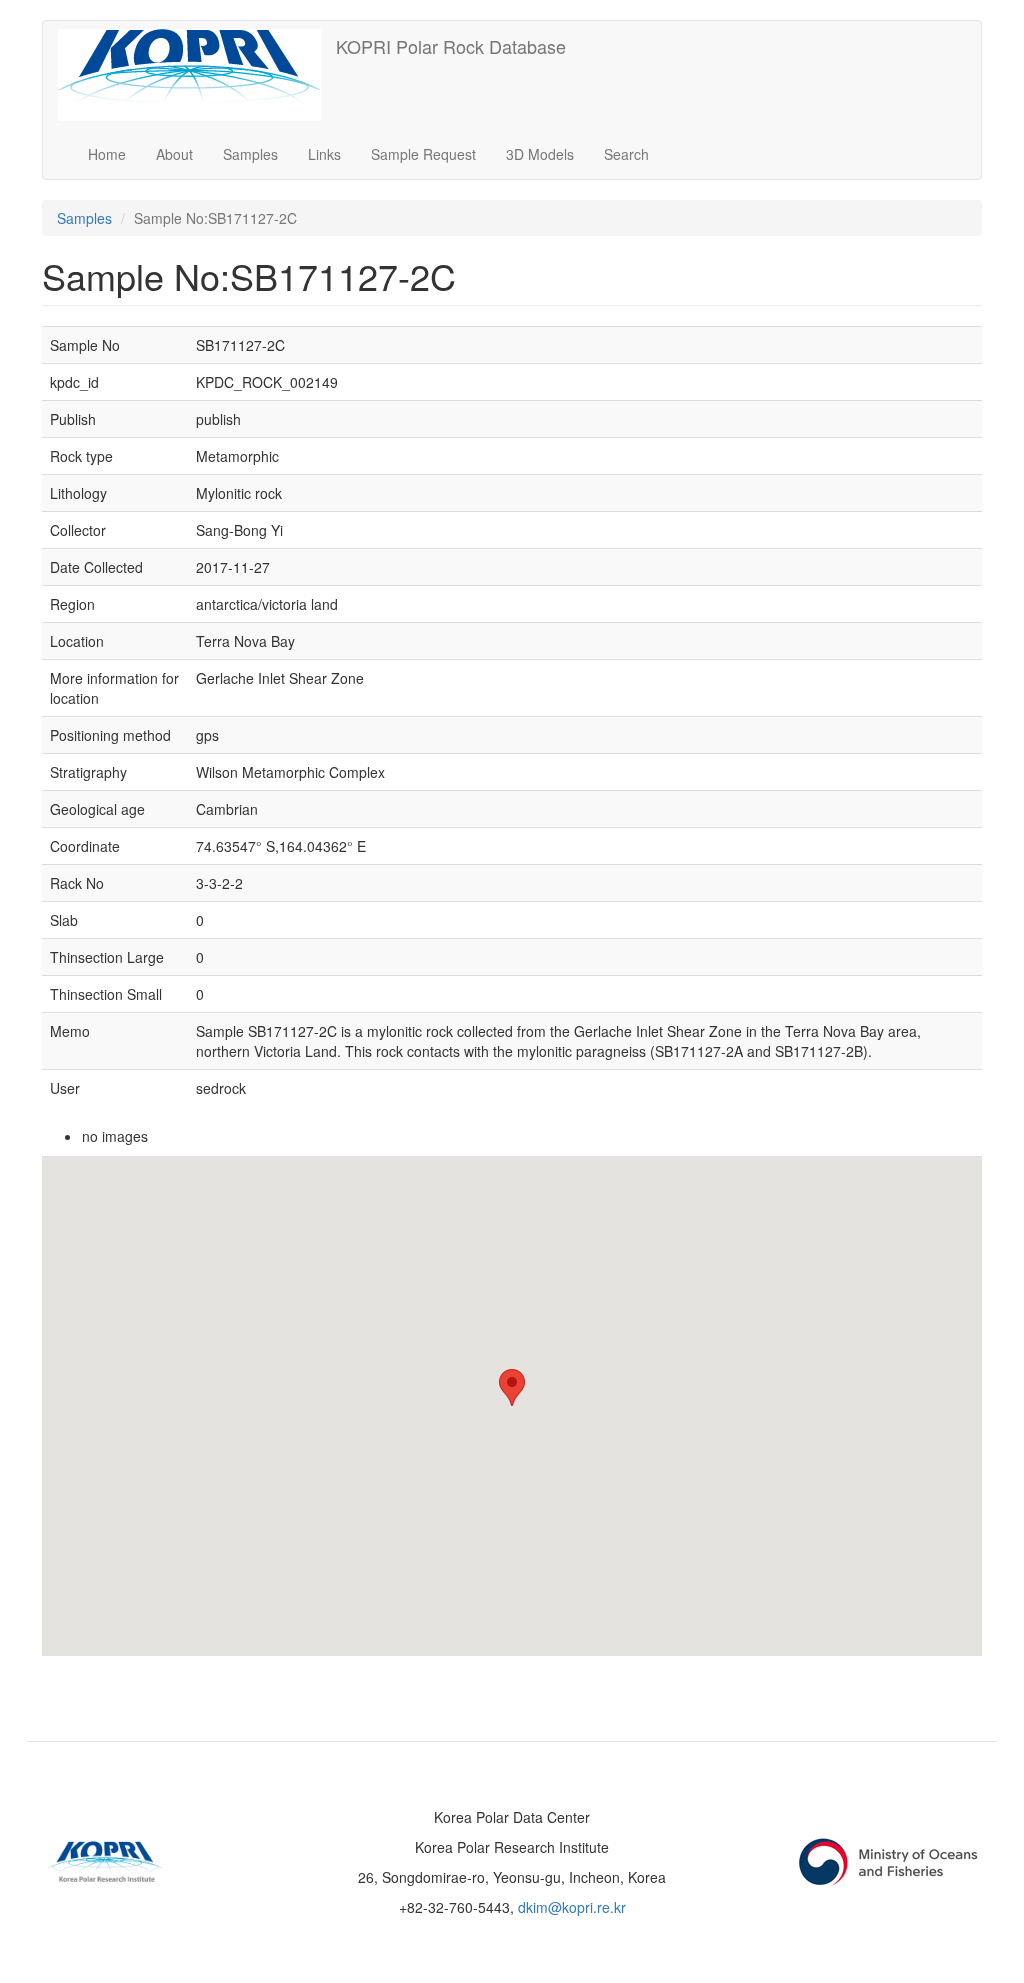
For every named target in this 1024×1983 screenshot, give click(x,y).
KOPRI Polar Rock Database (451, 46)
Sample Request (423, 154)
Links (324, 154)
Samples (250, 154)
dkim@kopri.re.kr (572, 1907)
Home (107, 154)
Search (626, 154)
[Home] (197, 75)
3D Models (540, 154)
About (174, 154)
